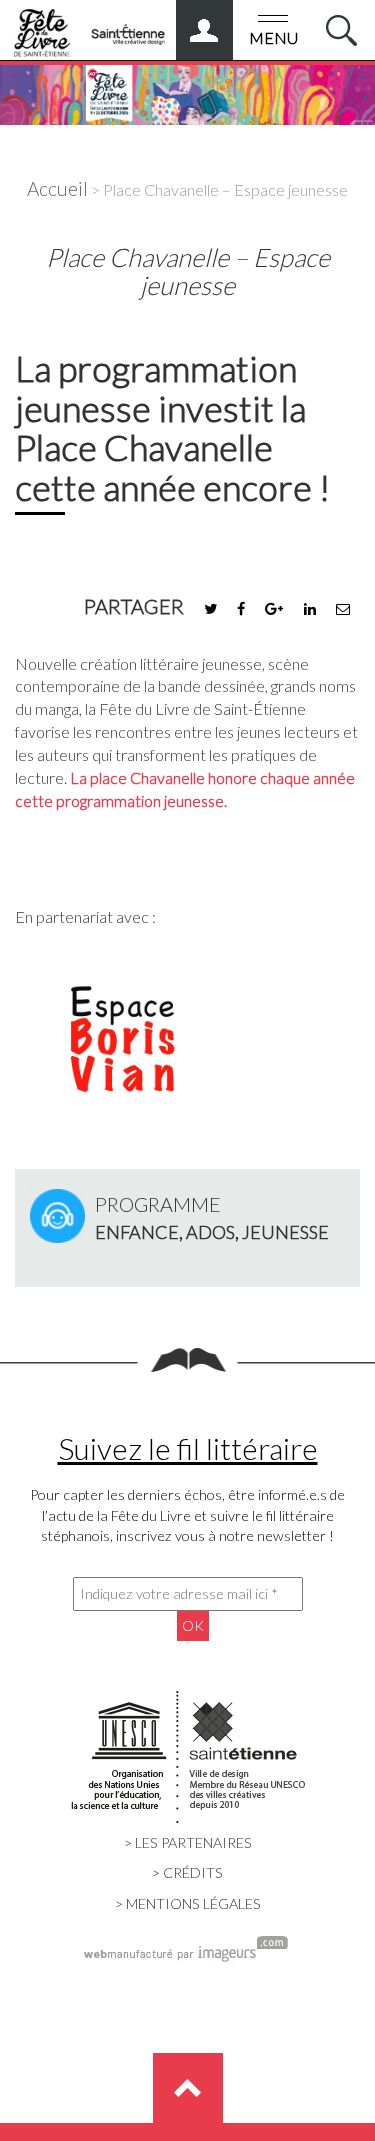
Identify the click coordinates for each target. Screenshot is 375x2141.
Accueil (57, 188)
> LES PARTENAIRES (188, 1842)
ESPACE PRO (224, 23)
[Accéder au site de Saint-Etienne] (128, 27)
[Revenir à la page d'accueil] (187, 90)
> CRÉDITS (187, 1872)
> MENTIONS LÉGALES (188, 1903)
